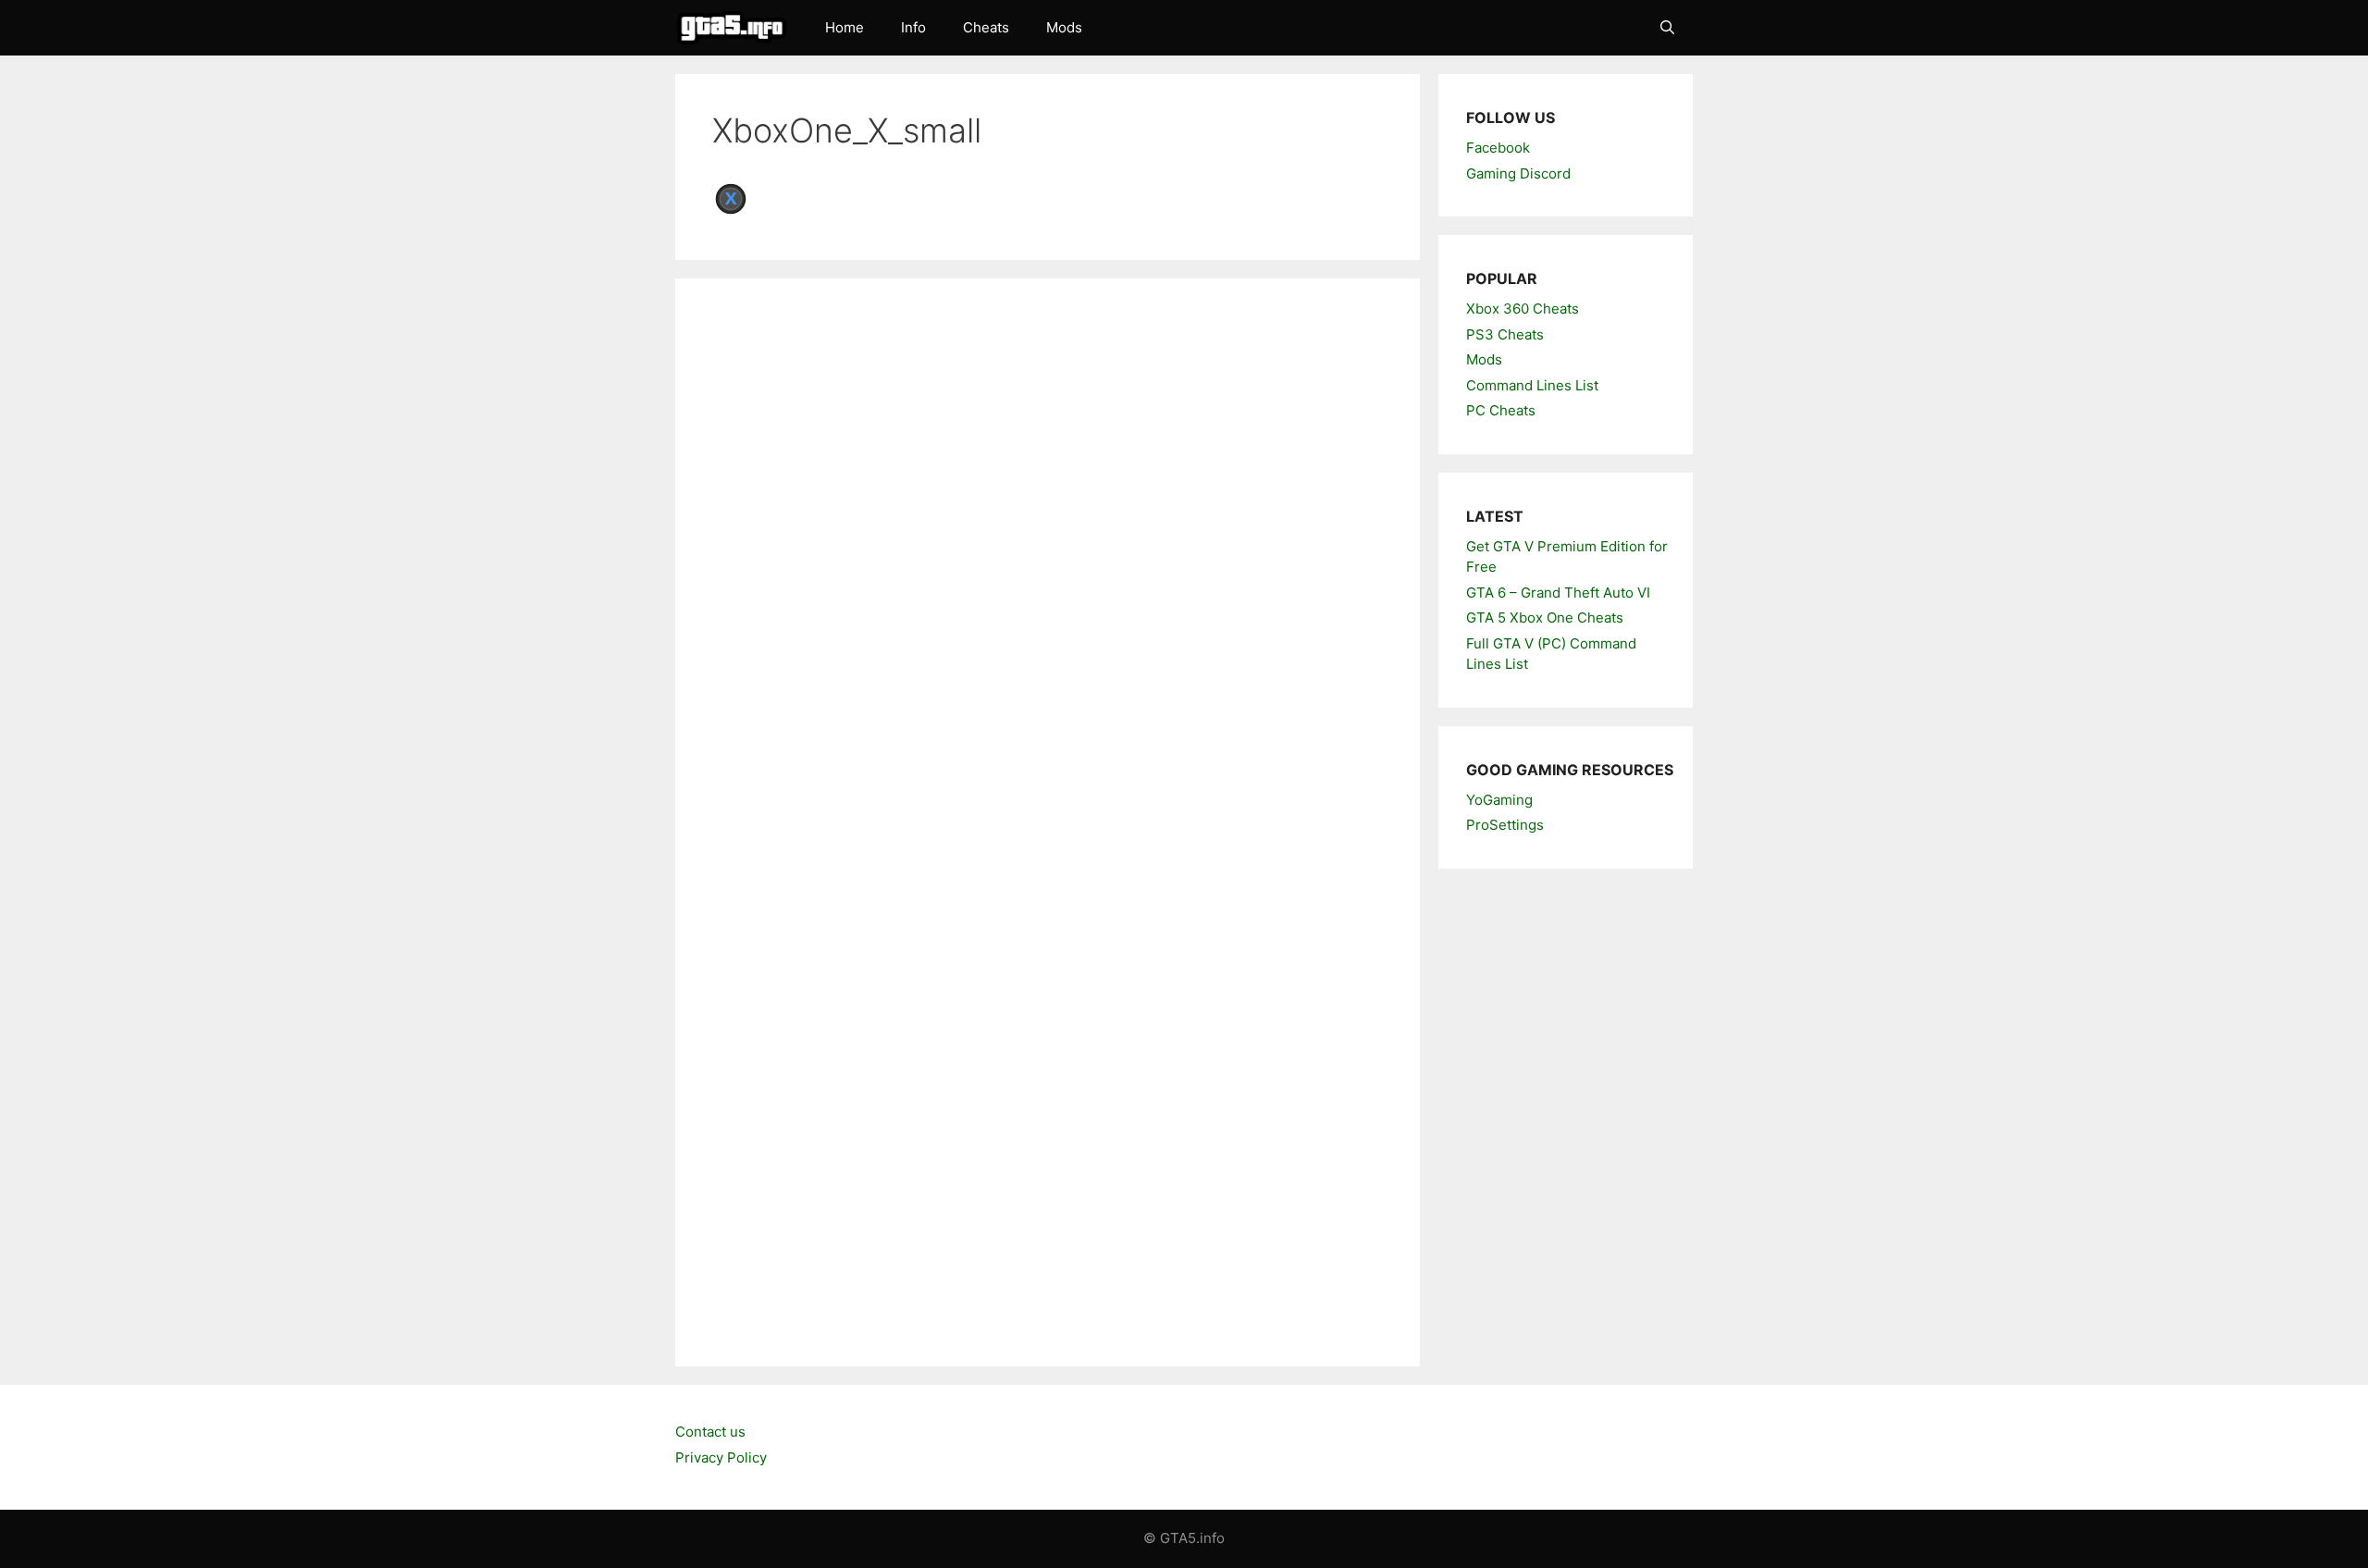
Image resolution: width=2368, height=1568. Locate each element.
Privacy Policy (721, 1457)
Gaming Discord (1518, 173)
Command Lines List (1532, 385)
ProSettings (1505, 825)
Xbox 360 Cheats (1523, 309)
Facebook (1498, 148)
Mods (1064, 27)
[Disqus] (1048, 569)
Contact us (710, 1432)
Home (845, 27)
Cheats (986, 27)
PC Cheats (1501, 410)
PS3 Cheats (1505, 334)
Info (913, 27)
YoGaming (1499, 800)
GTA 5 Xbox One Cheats (1545, 617)
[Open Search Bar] (1667, 28)
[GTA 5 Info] (736, 28)
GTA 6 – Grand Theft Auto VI (1558, 593)
